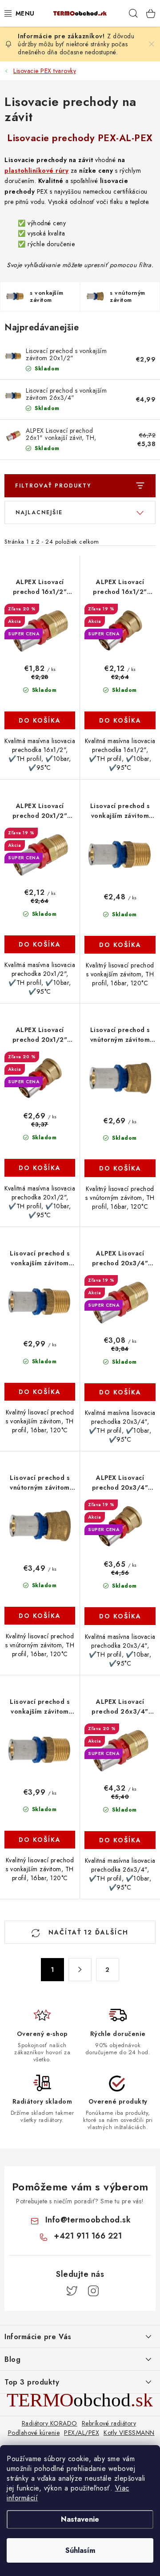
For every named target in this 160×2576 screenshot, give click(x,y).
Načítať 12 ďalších (87, 1932)
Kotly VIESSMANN (129, 2433)
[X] (72, 2291)
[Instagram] (93, 2291)
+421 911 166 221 (88, 2236)
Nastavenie (80, 2519)
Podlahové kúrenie (34, 2433)
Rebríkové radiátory (109, 2423)
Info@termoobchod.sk (88, 2220)
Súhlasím (80, 2550)
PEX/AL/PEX (82, 2433)
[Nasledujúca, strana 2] (80, 1970)
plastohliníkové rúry (36, 171)
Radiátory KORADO (50, 2423)
